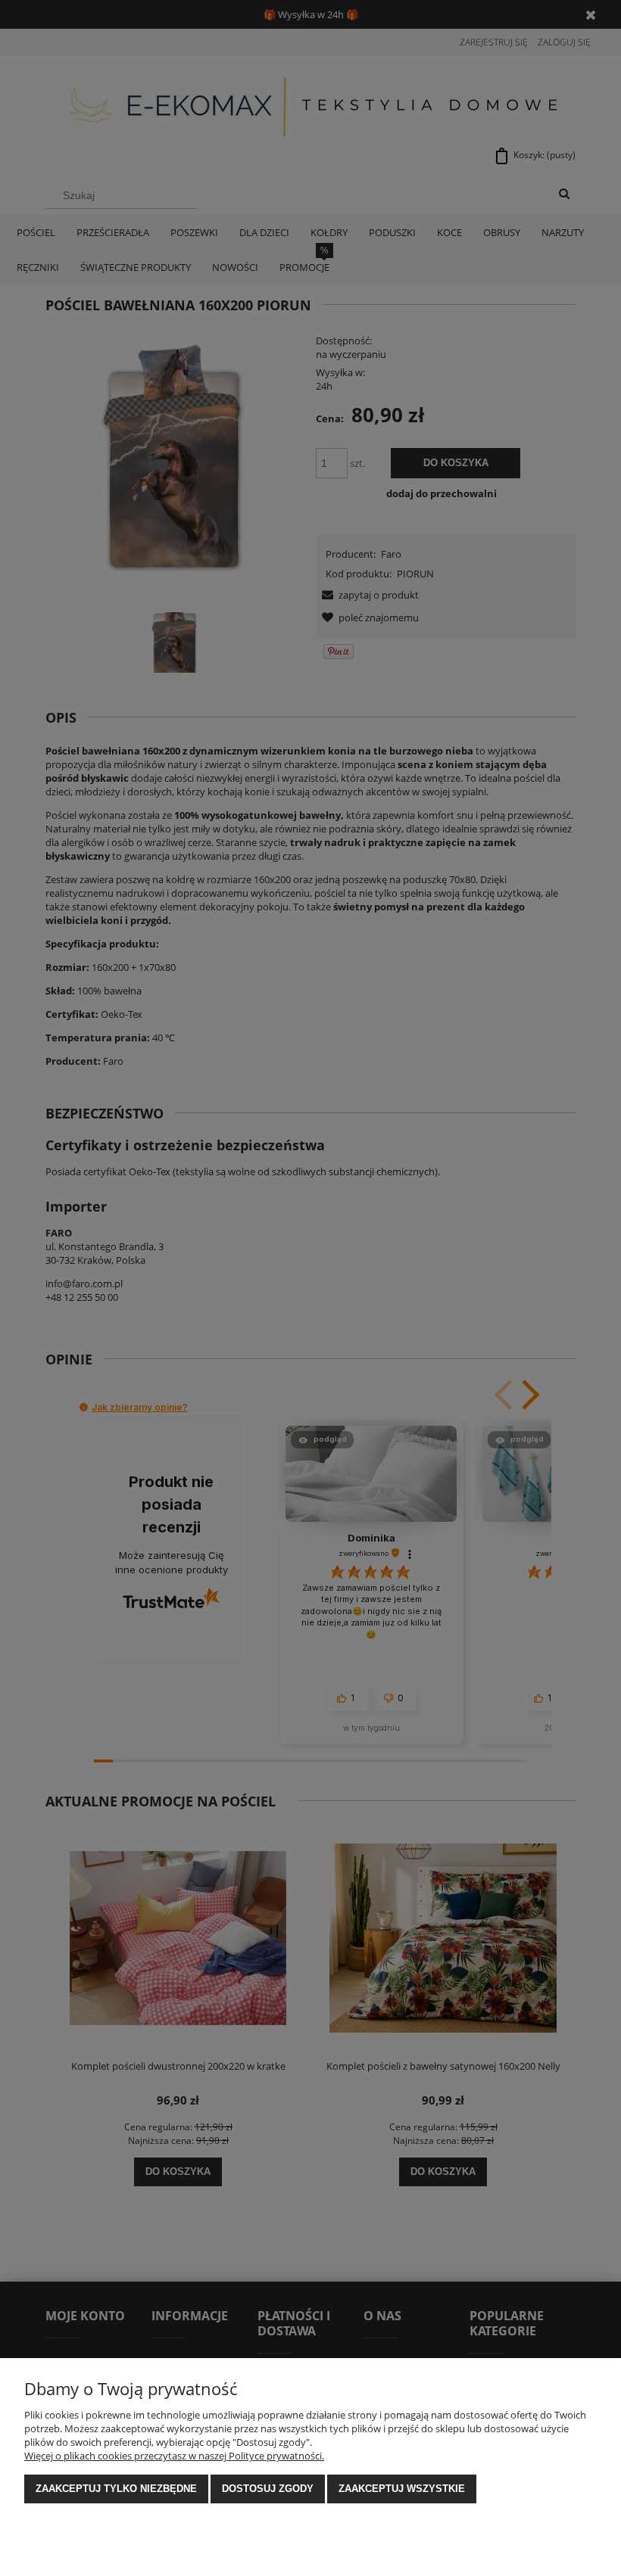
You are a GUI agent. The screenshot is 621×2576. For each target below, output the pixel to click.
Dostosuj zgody (268, 2489)
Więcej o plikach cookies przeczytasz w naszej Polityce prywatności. (174, 2456)
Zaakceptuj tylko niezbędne (116, 2489)
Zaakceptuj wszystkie (402, 2489)
